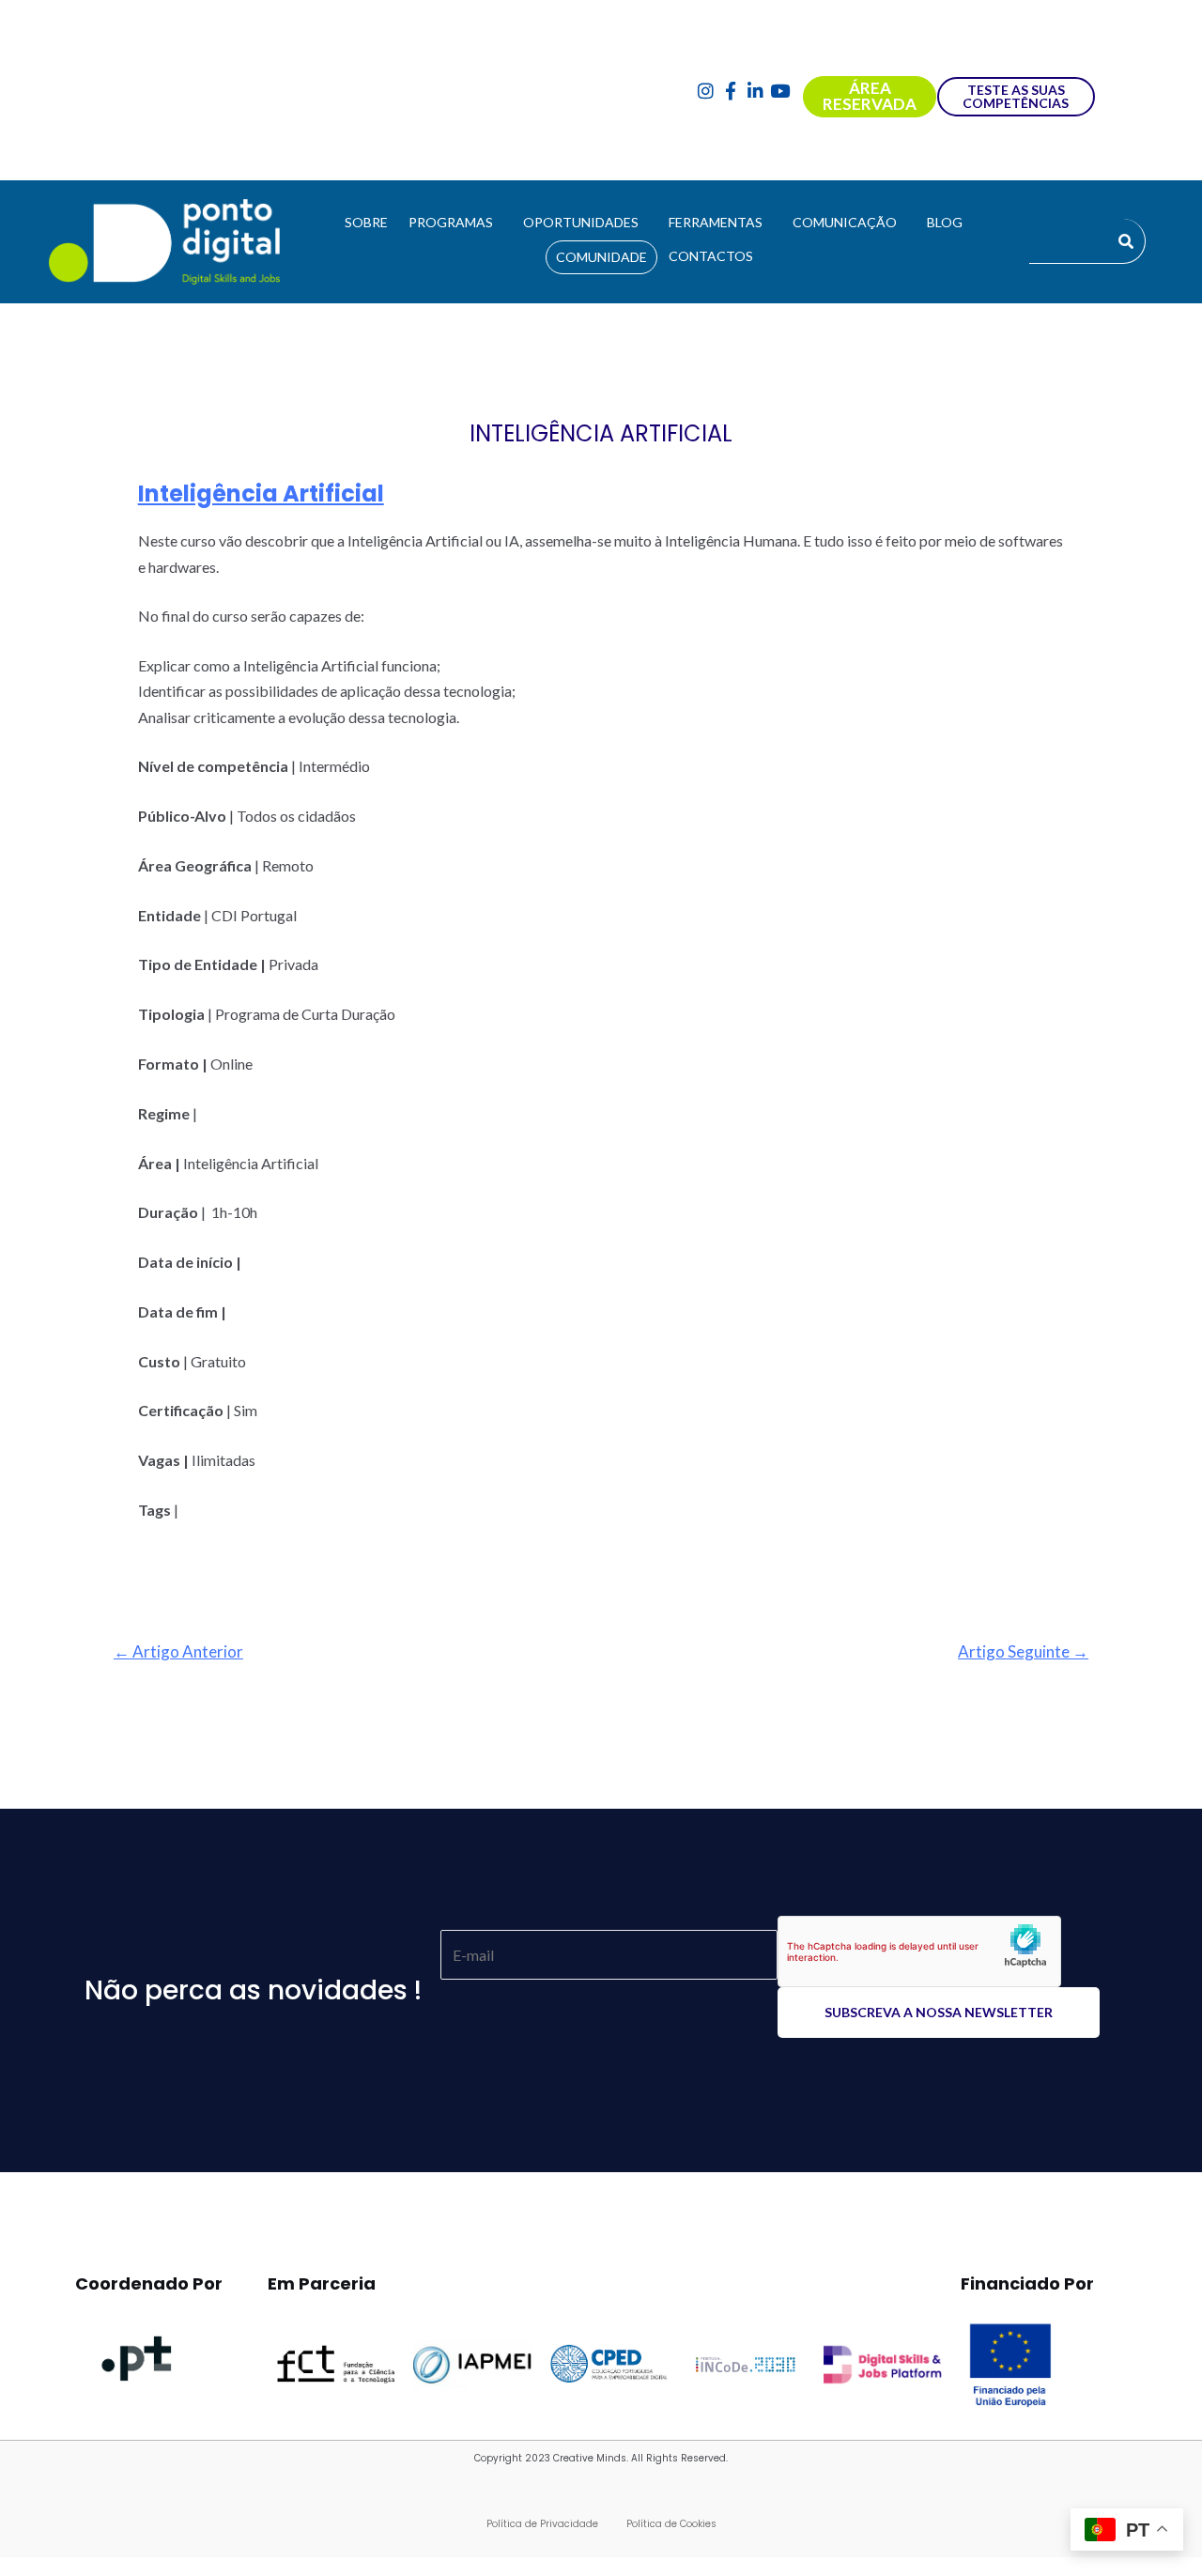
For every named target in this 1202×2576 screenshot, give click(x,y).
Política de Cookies (671, 2524)
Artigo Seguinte (1023, 1651)
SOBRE (366, 222)
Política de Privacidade (542, 2524)
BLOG (945, 222)
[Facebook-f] (730, 91)
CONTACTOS (711, 256)
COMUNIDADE (601, 257)
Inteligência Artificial (261, 494)
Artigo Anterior (178, 1651)
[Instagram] (706, 91)
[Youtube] (781, 91)
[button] (455, 223)
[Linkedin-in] (755, 91)
